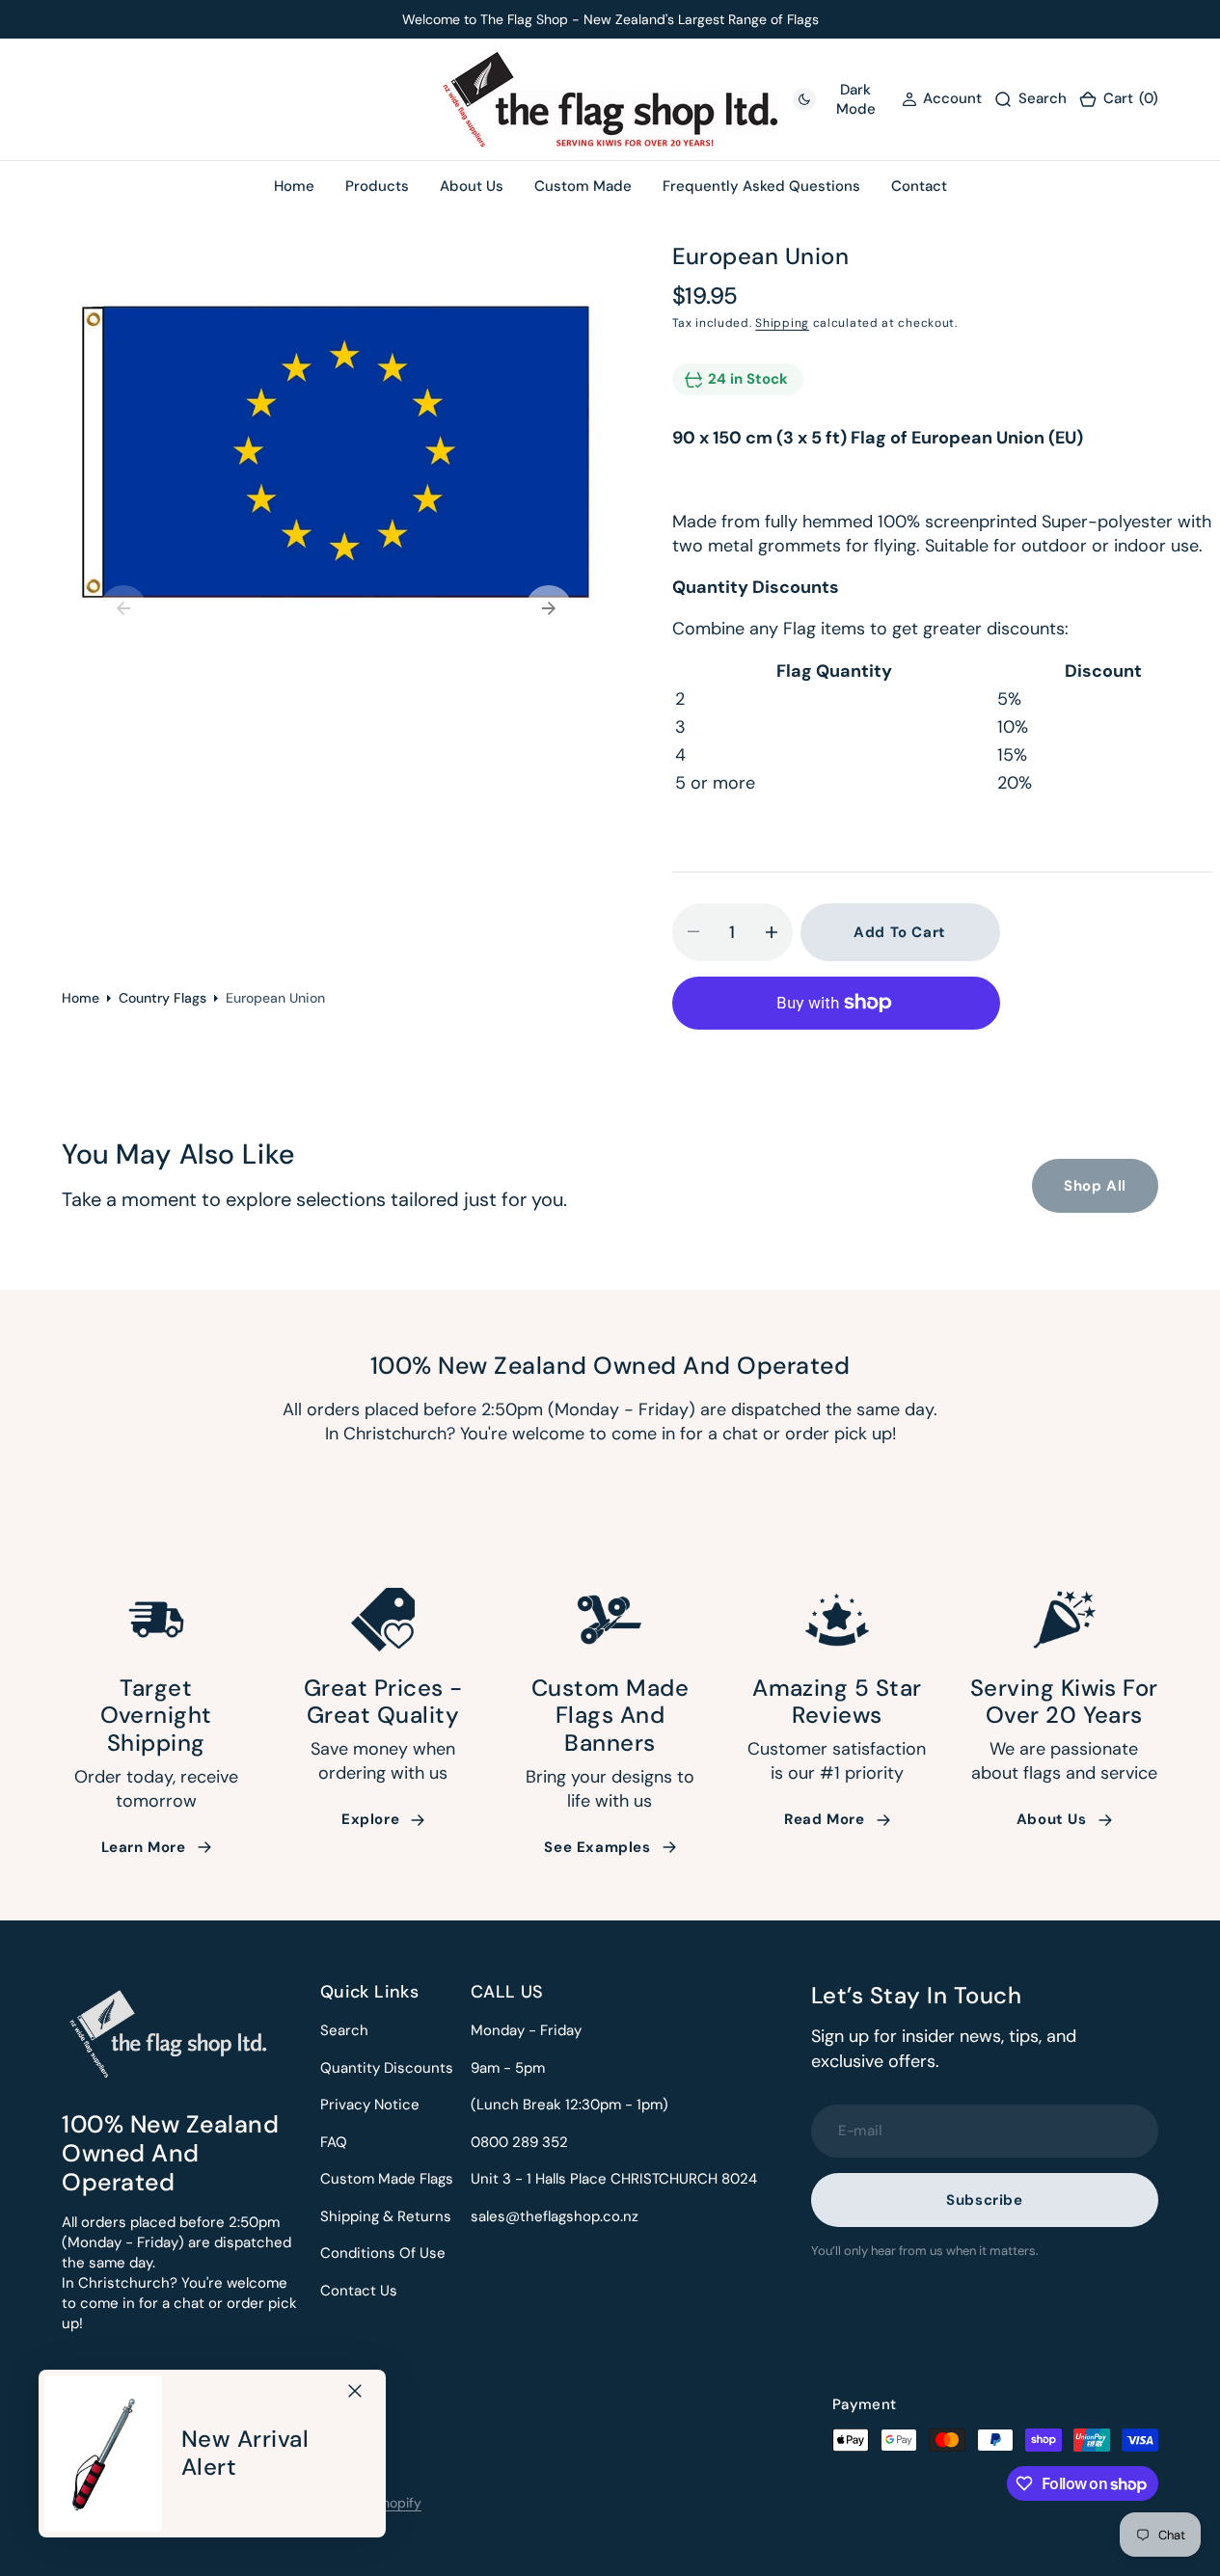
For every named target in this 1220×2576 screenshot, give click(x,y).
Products (377, 186)
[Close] (355, 2391)
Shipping (782, 323)
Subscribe (984, 2200)
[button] (1118, 100)
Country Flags (163, 998)
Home (81, 998)
